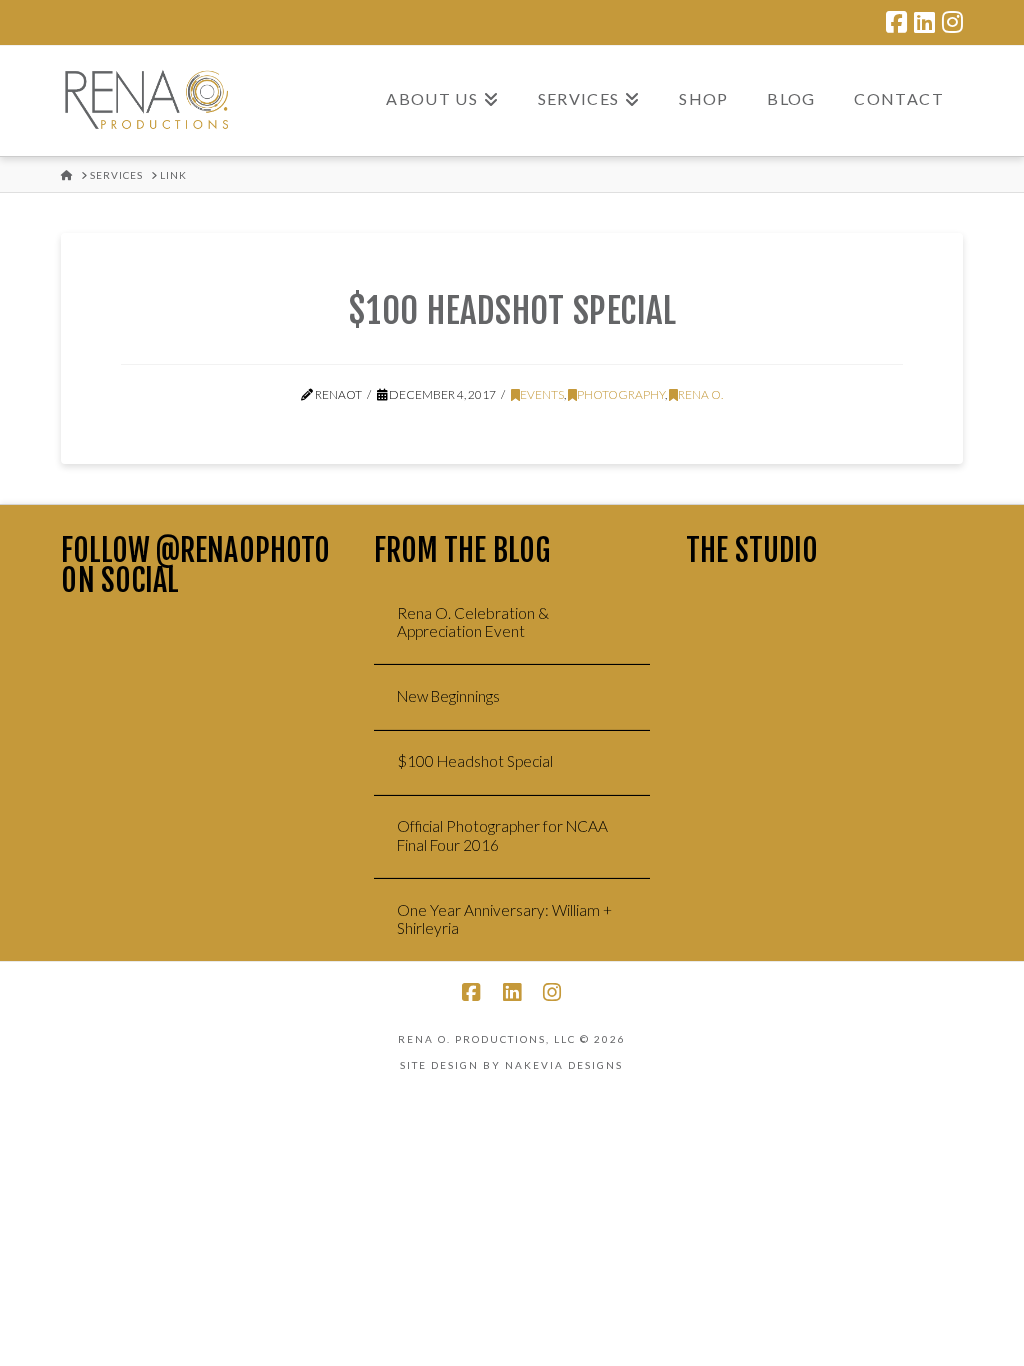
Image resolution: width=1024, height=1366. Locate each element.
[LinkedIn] (924, 22)
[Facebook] (896, 22)
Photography (621, 394)
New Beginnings (448, 696)
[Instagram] (952, 22)
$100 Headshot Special (512, 311)
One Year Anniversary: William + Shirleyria (504, 919)
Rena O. (700, 394)
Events (542, 394)
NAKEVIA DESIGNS (564, 1065)
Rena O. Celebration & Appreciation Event (473, 622)
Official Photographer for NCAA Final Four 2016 (502, 835)
